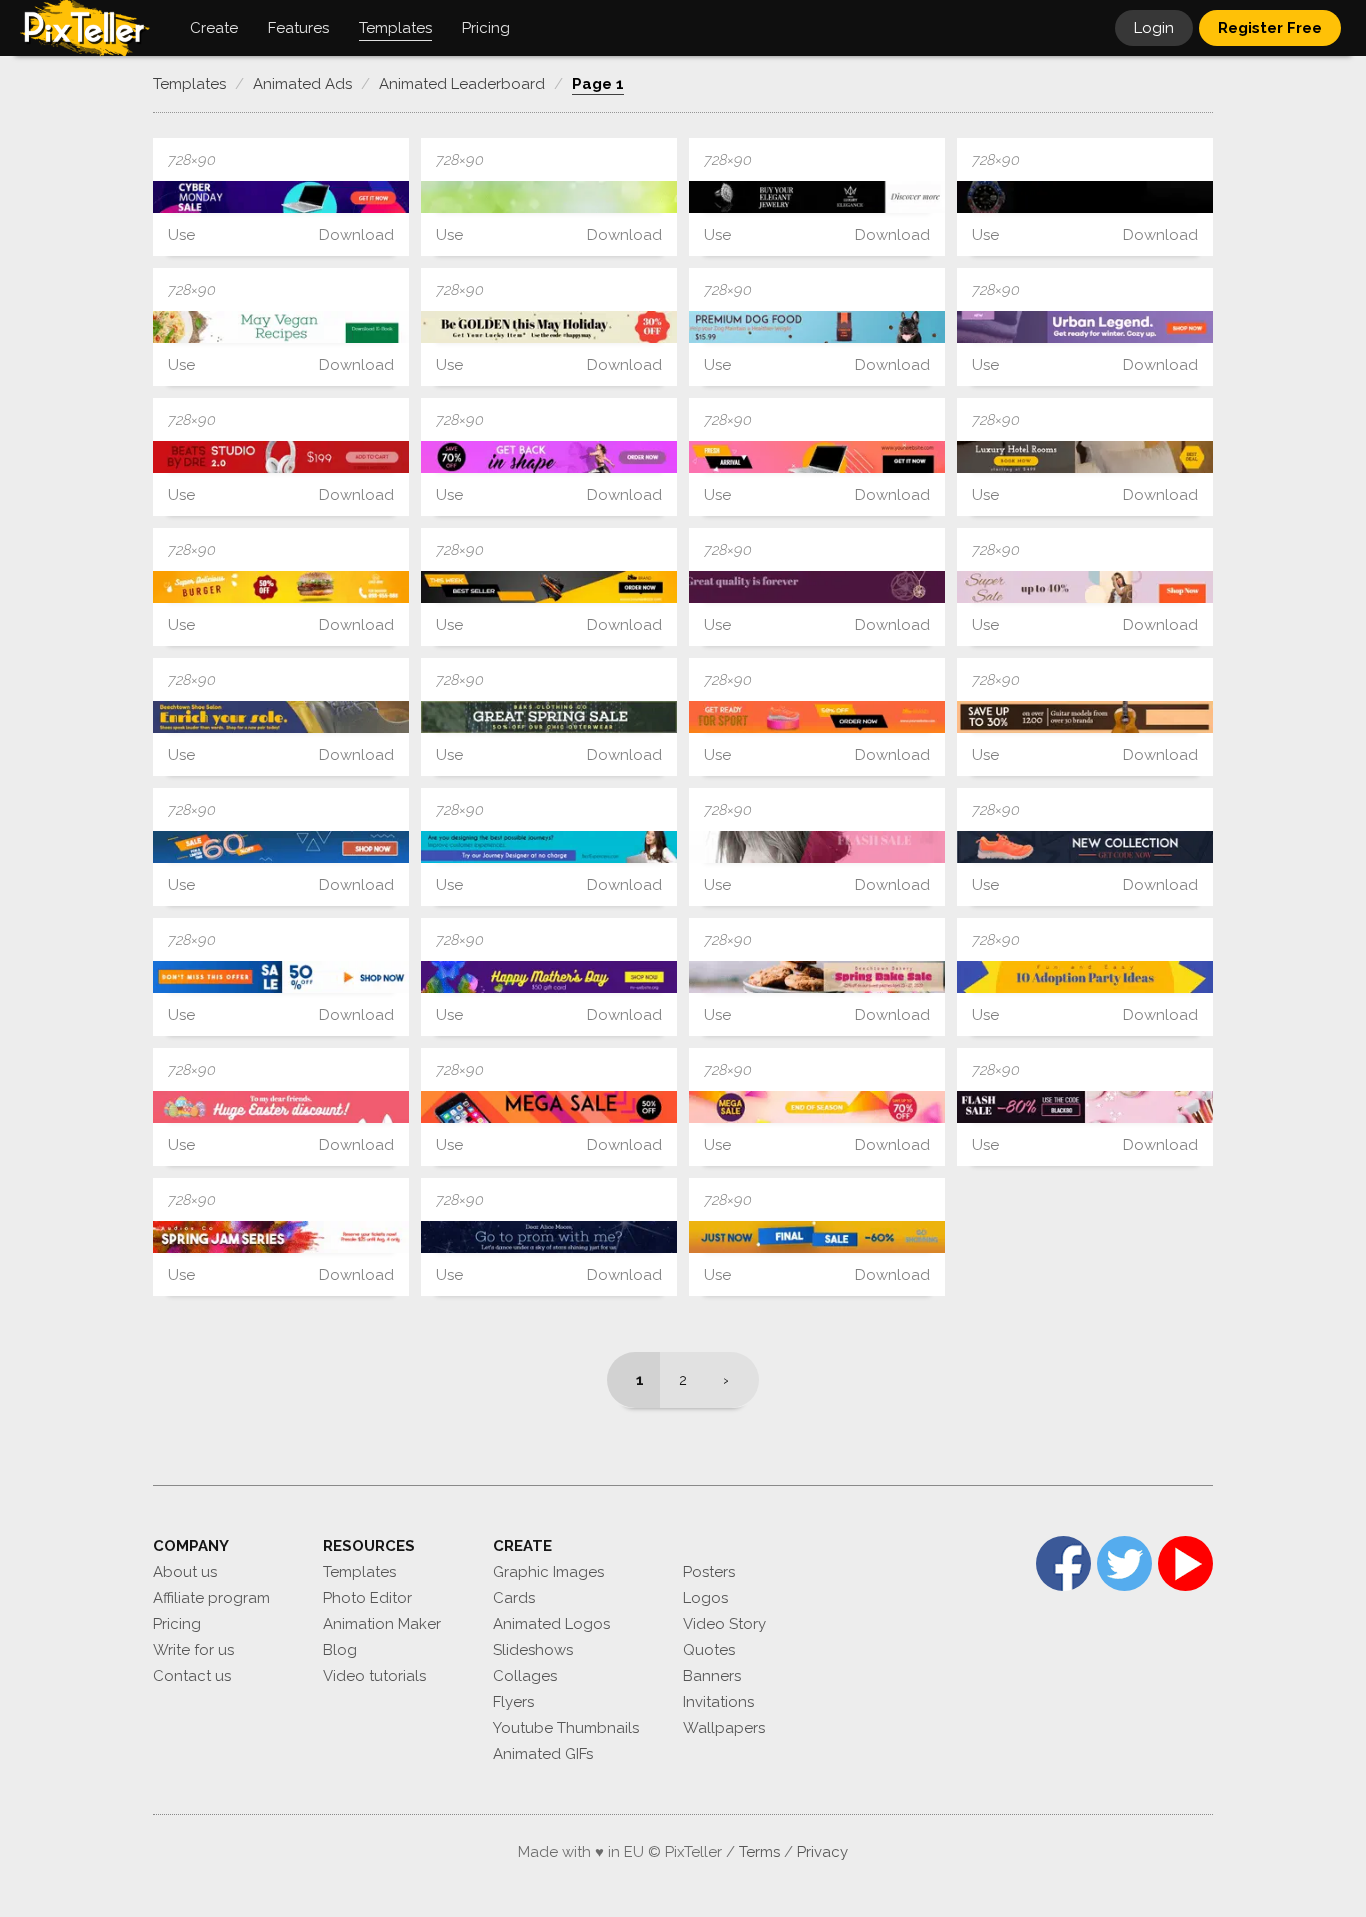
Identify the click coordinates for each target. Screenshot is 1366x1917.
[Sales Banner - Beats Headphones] (281, 457)
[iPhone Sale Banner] (549, 1107)
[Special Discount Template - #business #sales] (817, 977)
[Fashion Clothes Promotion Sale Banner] (1085, 327)
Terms (759, 1852)
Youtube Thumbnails (566, 1728)
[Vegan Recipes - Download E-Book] (281, 327)
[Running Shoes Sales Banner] (817, 717)
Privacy (822, 1852)
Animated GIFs (543, 1754)
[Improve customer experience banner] (549, 847)
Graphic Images (548, 1572)
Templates (359, 1572)
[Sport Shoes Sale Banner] (549, 587)
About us (185, 1572)
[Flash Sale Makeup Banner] (1085, 1107)
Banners (712, 1676)
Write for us (193, 1650)
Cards (514, 1598)
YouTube (1185, 1563)
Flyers (513, 1702)
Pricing (177, 1624)
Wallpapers (724, 1728)
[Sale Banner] (281, 847)
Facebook (1063, 1563)
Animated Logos (551, 1624)
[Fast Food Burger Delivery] (281, 587)
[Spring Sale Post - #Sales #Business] (549, 197)
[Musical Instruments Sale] (1085, 717)
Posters (709, 1572)
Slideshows (533, 1650)
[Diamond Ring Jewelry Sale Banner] (817, 197)
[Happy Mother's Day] (549, 977)
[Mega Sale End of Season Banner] (817, 1107)
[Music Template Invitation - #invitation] (281, 1237)
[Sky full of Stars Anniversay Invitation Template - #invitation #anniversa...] (549, 1237)
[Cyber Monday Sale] (281, 197)
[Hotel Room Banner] (1085, 457)
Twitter (1124, 1563)
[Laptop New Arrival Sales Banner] (817, 457)
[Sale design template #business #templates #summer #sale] (817, 847)
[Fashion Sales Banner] (1085, 587)
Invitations (718, 1702)
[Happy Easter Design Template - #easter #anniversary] (281, 1107)
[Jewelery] (817, 587)
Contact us (192, 1676)
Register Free (1270, 28)
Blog (340, 1650)
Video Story (724, 1624)
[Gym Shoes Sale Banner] (1085, 847)
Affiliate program (211, 1598)
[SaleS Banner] (281, 977)
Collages (525, 1676)
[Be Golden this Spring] (549, 327)
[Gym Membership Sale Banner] (549, 457)
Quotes (709, 1650)
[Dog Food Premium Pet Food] (817, 327)
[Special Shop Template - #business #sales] (281, 717)
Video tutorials (374, 1676)
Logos (705, 1598)
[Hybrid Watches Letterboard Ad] (1085, 197)
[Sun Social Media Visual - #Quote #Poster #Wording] (1085, 977)
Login (1154, 28)
